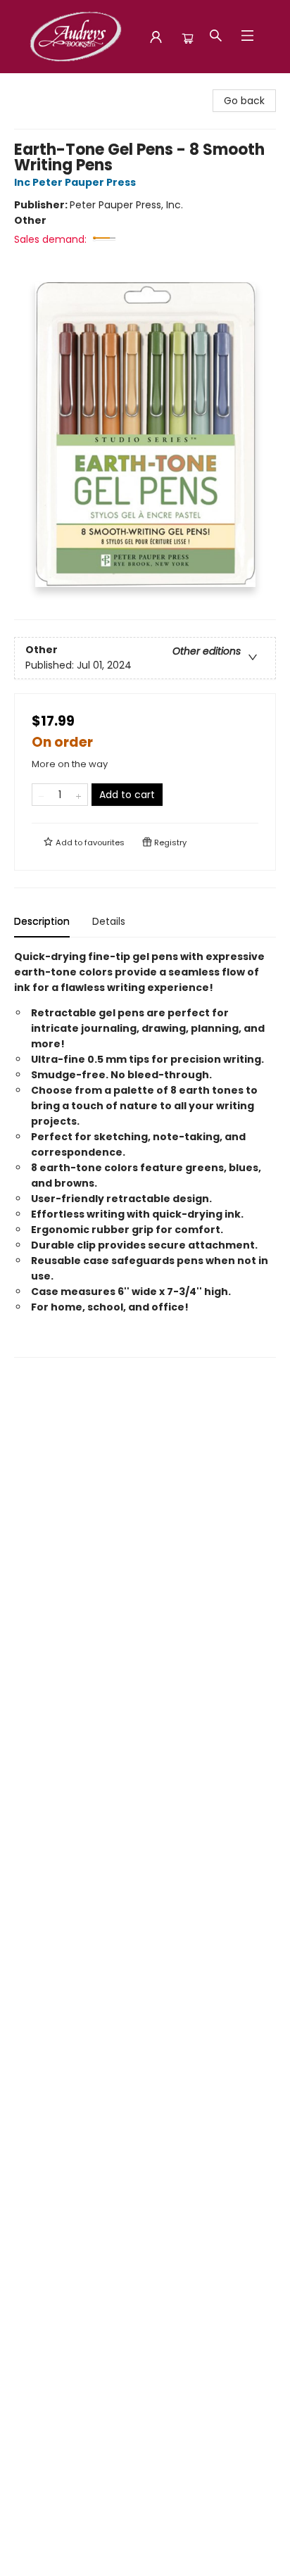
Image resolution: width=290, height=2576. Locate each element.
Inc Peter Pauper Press (75, 182)
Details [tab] (109, 921)
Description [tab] (42, 921)
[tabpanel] (145, 1153)
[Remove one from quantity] (41, 795)
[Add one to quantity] (78, 795)
